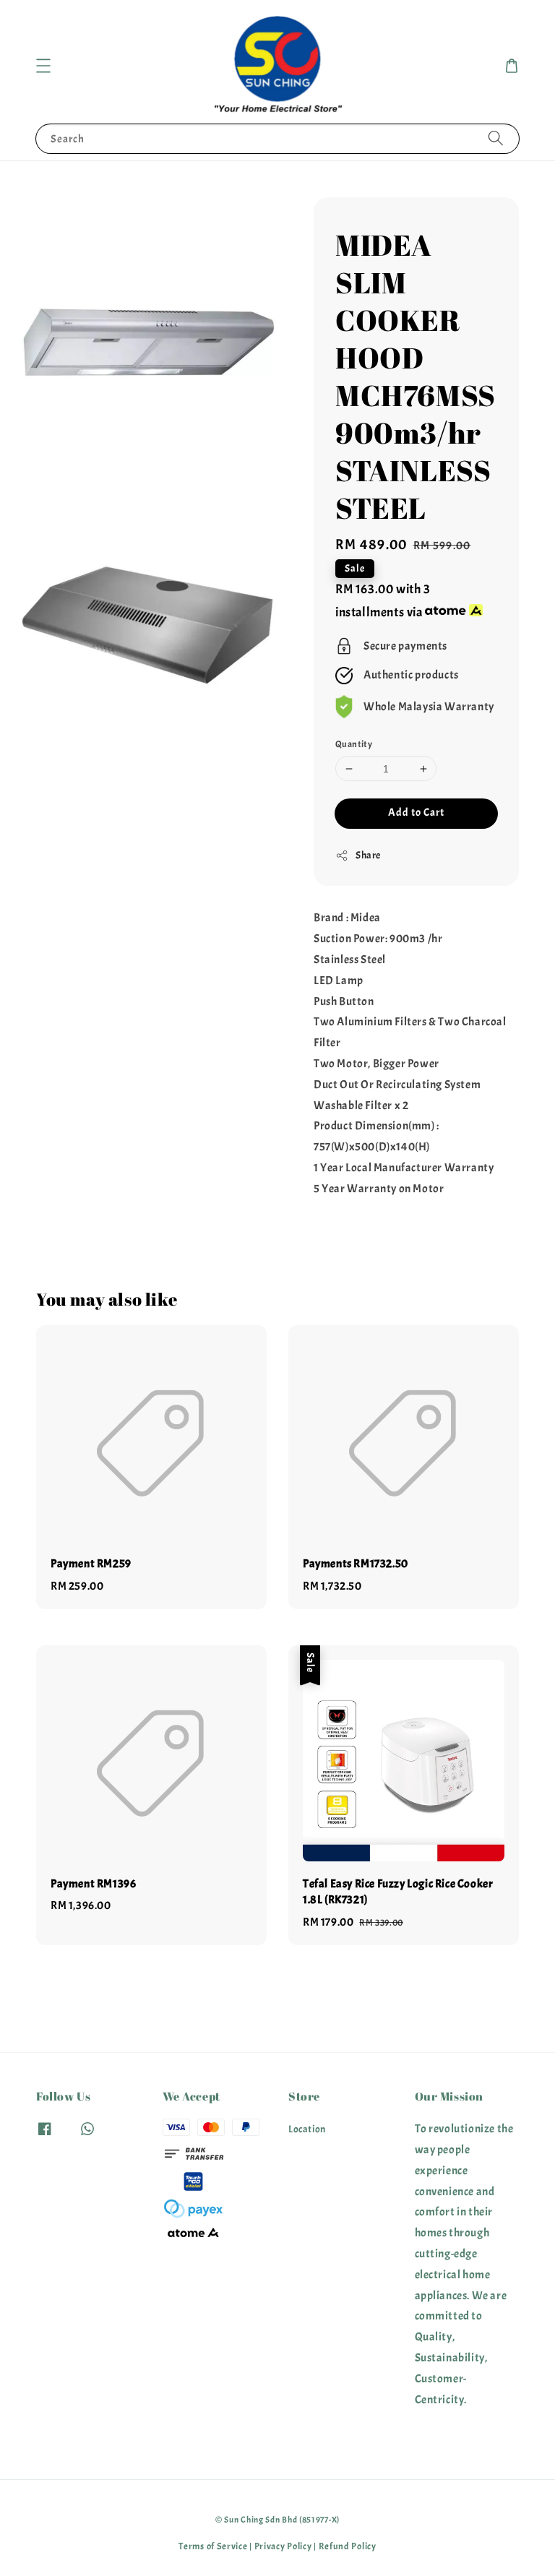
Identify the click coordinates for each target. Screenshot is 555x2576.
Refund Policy (348, 2546)
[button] (43, 66)
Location (307, 2129)
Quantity (354, 744)
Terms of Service (213, 2546)
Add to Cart (416, 813)
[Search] (496, 138)
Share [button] (368, 855)
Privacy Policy (283, 2546)
